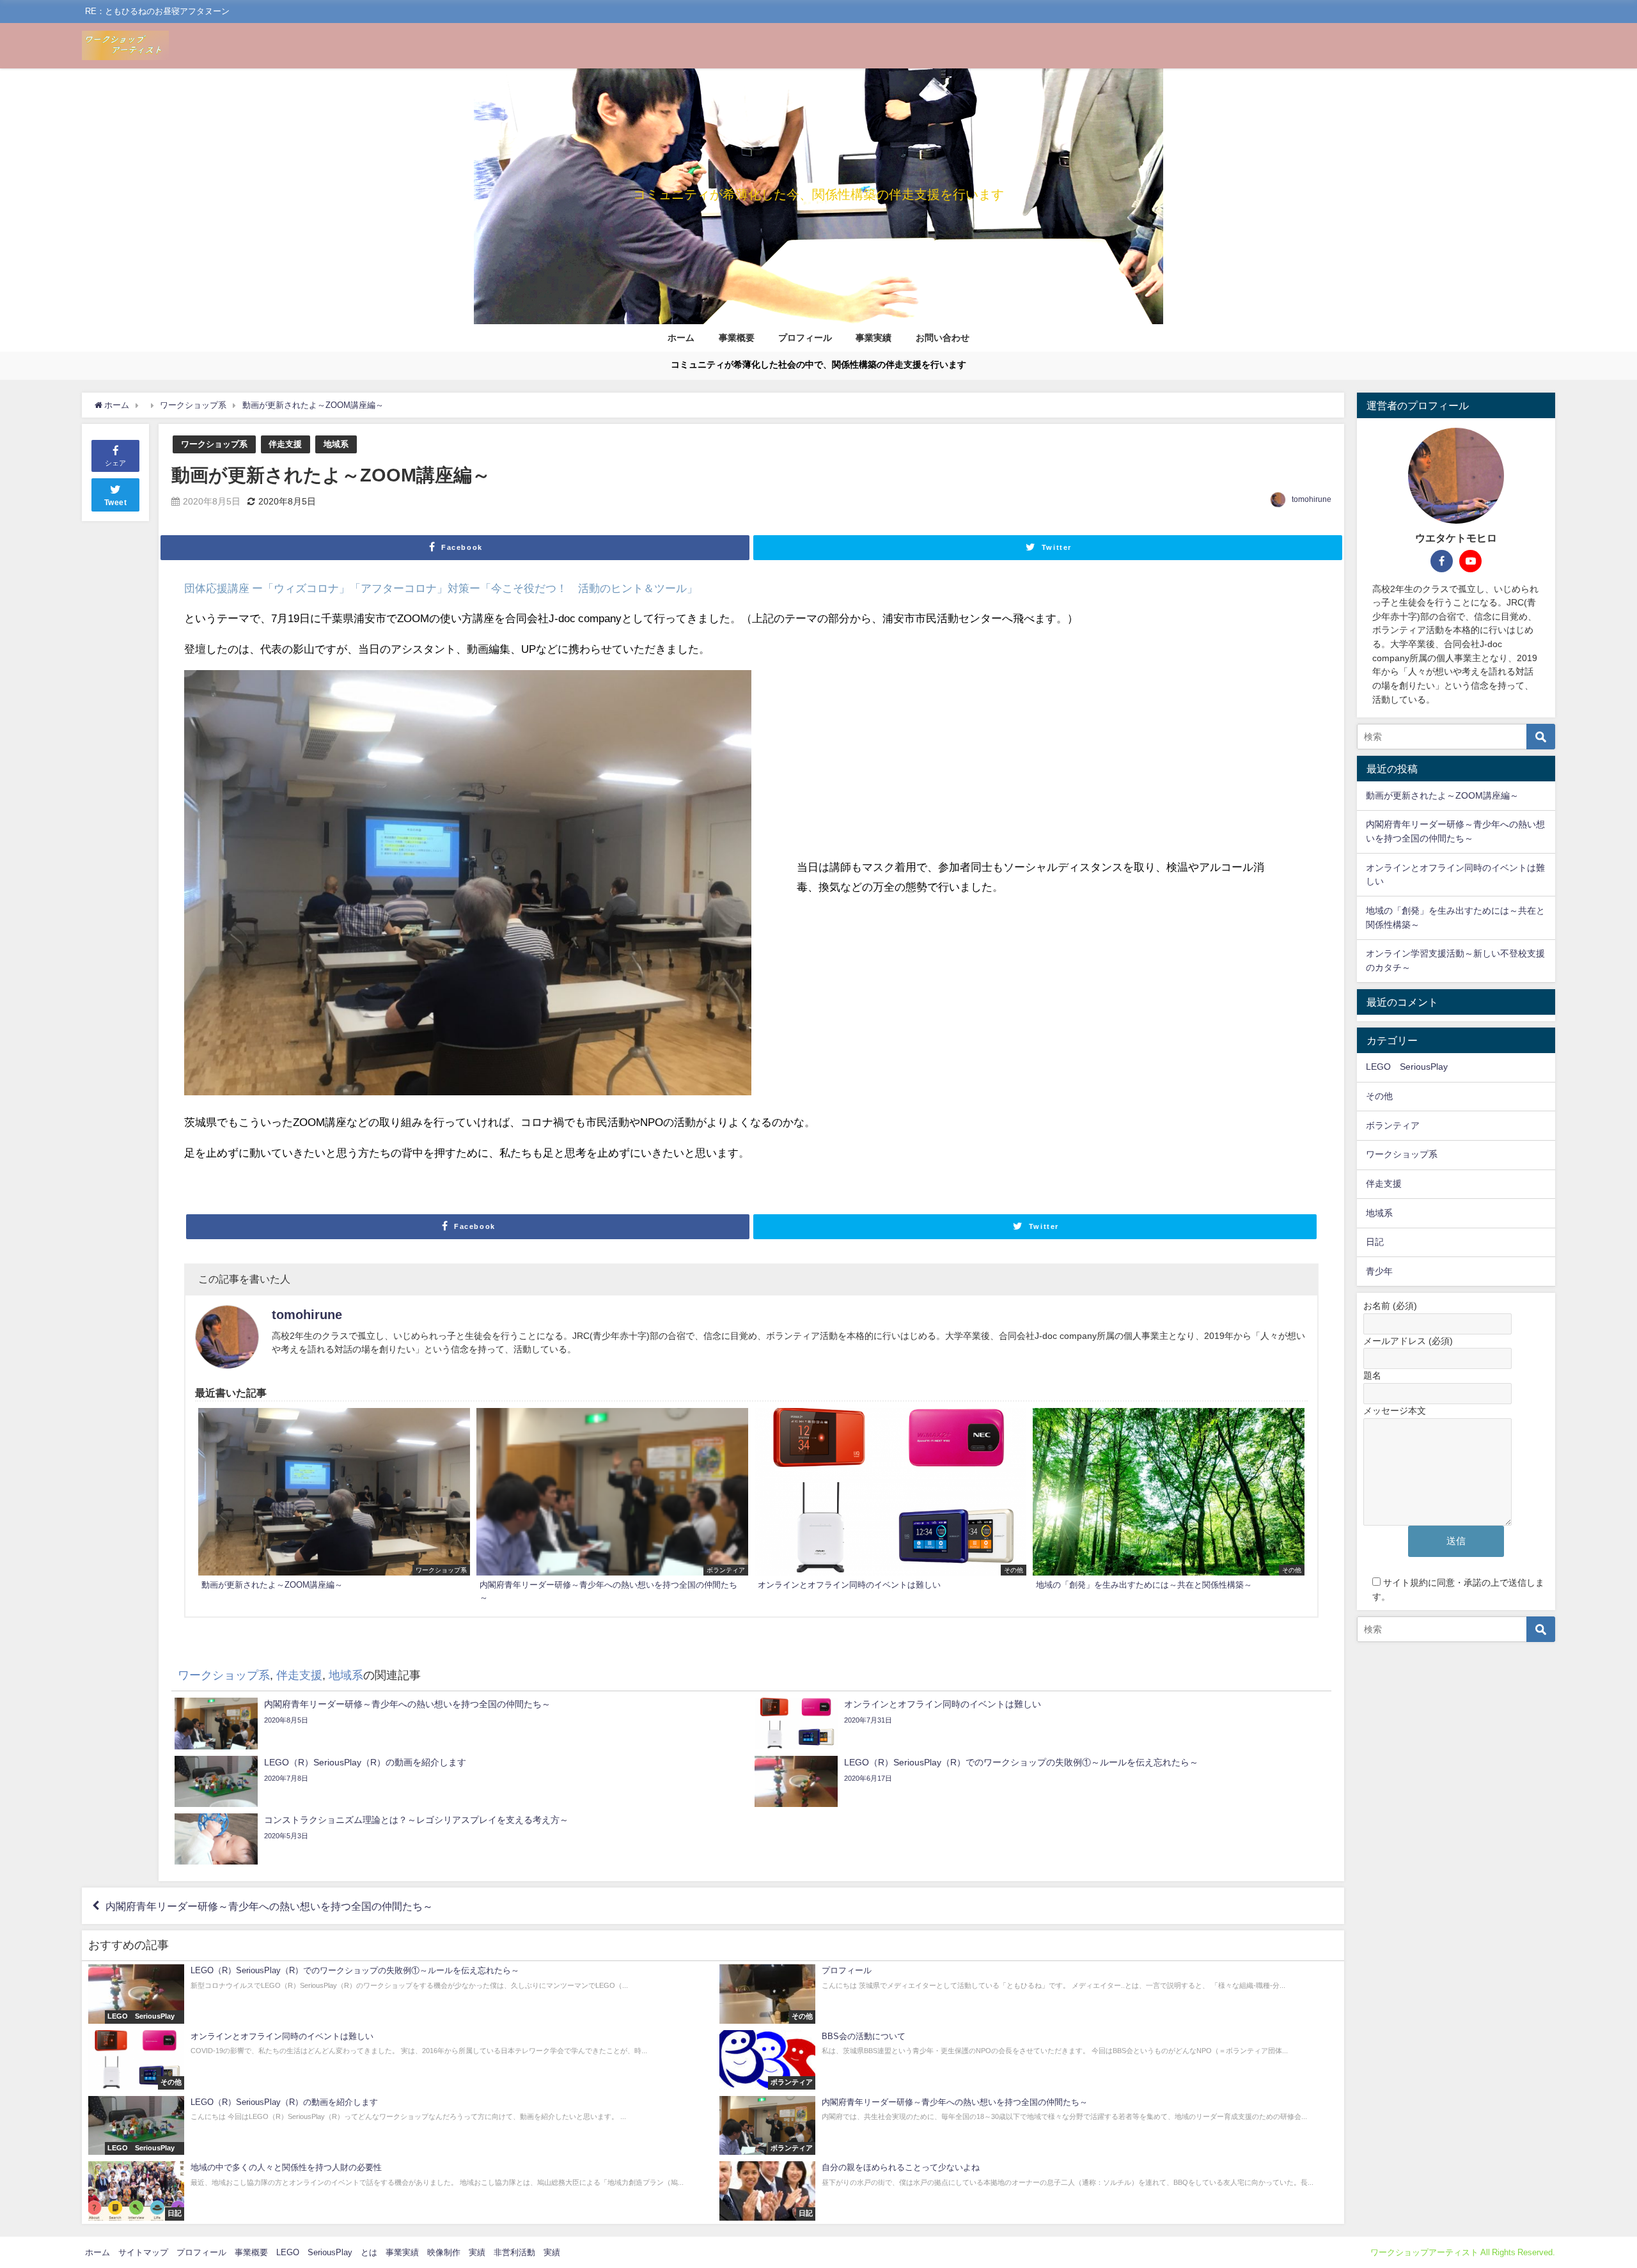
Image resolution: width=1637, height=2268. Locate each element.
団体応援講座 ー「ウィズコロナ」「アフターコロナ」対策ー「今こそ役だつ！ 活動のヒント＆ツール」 (441, 588)
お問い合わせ (943, 338)
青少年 (1379, 1271)
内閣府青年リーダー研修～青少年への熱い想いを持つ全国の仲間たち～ (269, 1906)
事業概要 (737, 338)
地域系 (336, 444)
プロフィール (805, 338)
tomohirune (1312, 499)
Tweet (116, 503)
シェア (115, 463)
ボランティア (1393, 1125)
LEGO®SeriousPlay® (1411, 1067)
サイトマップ (143, 2252)
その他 (1379, 1096)
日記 (1375, 1242)
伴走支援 (285, 444)
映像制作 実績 (456, 2252)
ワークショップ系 (214, 444)
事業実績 (873, 338)
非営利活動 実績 (527, 2252)
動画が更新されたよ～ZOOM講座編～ (1442, 795)
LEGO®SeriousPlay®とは (327, 2252)
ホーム (681, 338)
